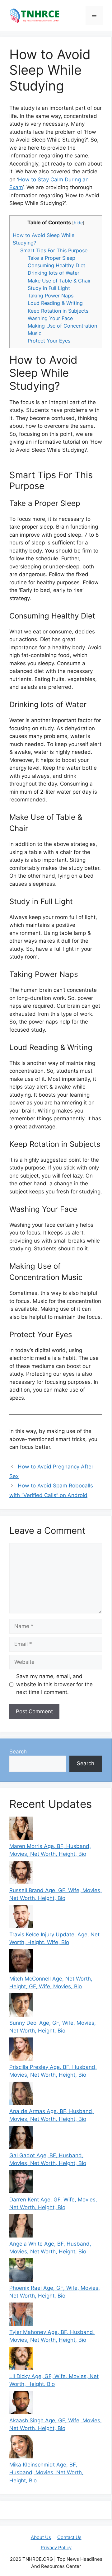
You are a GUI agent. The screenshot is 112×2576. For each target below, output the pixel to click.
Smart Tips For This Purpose (54, 250)
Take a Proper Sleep (51, 258)
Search (18, 1752)
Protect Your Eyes (49, 341)
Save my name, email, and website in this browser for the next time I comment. (54, 1684)
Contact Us (69, 2537)
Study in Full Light (49, 288)
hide (78, 223)
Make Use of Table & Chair (59, 281)
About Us (41, 2537)
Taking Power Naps (51, 296)
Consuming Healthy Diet (56, 265)
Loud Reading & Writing (55, 303)
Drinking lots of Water (54, 273)
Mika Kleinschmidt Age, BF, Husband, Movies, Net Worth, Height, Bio (46, 2473)
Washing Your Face (50, 318)
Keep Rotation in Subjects (58, 311)
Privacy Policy (56, 2548)
